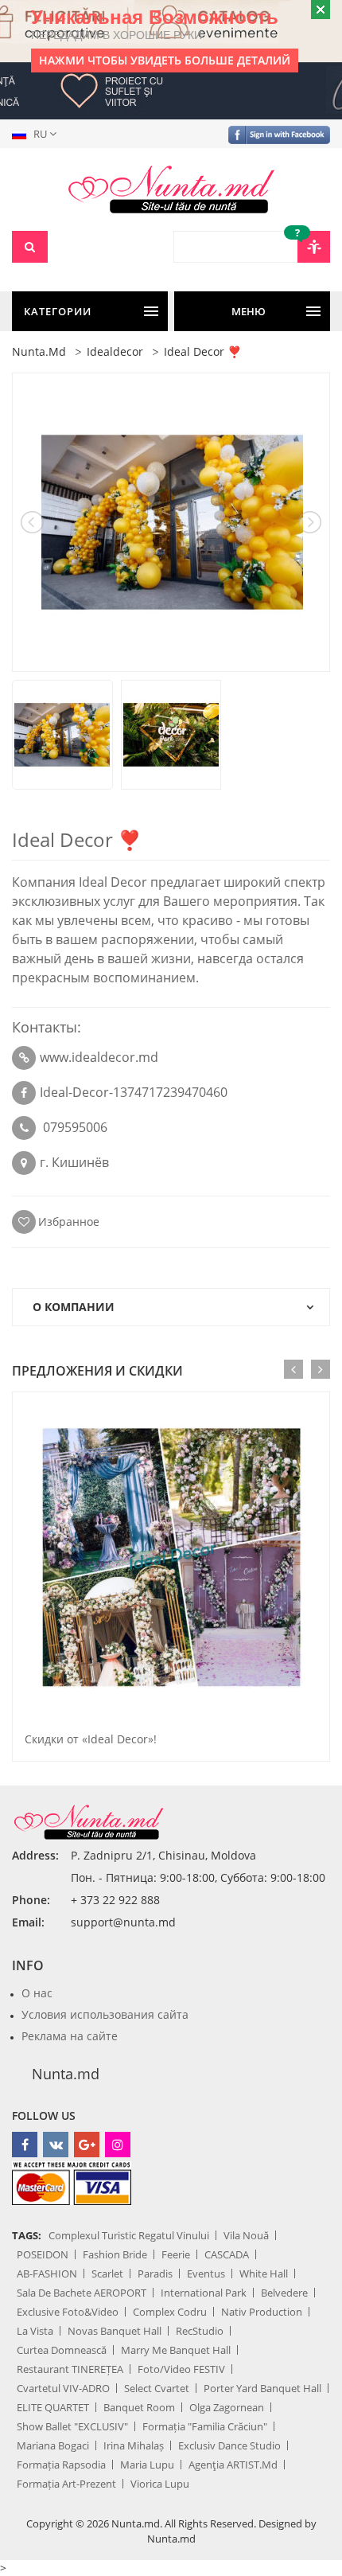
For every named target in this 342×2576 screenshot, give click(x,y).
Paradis (155, 2274)
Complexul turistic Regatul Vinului (129, 2235)
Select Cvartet (157, 2388)
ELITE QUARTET (53, 2407)
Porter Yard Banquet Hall (262, 2388)
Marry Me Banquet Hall (176, 2350)
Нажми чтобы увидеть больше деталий (165, 60)
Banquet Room (139, 2407)
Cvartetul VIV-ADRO (63, 2388)
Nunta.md (66, 2074)
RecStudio (200, 2331)
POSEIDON (43, 2254)
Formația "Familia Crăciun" (205, 2426)
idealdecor (115, 351)
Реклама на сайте (70, 2036)
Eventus (206, 2274)
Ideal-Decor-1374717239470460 (134, 1092)
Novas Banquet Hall (115, 2331)
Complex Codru (170, 2312)
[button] (37, 134)
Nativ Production (262, 2312)
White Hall (264, 2274)
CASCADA (227, 2254)
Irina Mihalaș (134, 2445)
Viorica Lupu (160, 2484)
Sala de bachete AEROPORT (82, 2293)
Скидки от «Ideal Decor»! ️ (92, 1739)
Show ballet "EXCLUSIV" (72, 2426)
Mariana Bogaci (53, 2445)
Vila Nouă (246, 2235)
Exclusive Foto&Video (68, 2312)
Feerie (176, 2254)
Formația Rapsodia (61, 2465)
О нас (37, 1993)
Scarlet (107, 2274)
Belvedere (284, 2293)
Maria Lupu (147, 2465)
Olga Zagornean (227, 2407)
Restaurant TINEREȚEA (70, 2369)
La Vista (35, 2331)
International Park (204, 2293)
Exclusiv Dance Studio (229, 2445)
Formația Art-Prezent (66, 2484)
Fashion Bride (115, 2254)
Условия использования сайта (105, 2014)
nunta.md (39, 351)
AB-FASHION (47, 2274)
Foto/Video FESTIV (181, 2369)
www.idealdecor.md (99, 1057)
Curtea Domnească (62, 2350)
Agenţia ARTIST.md (233, 2465)
